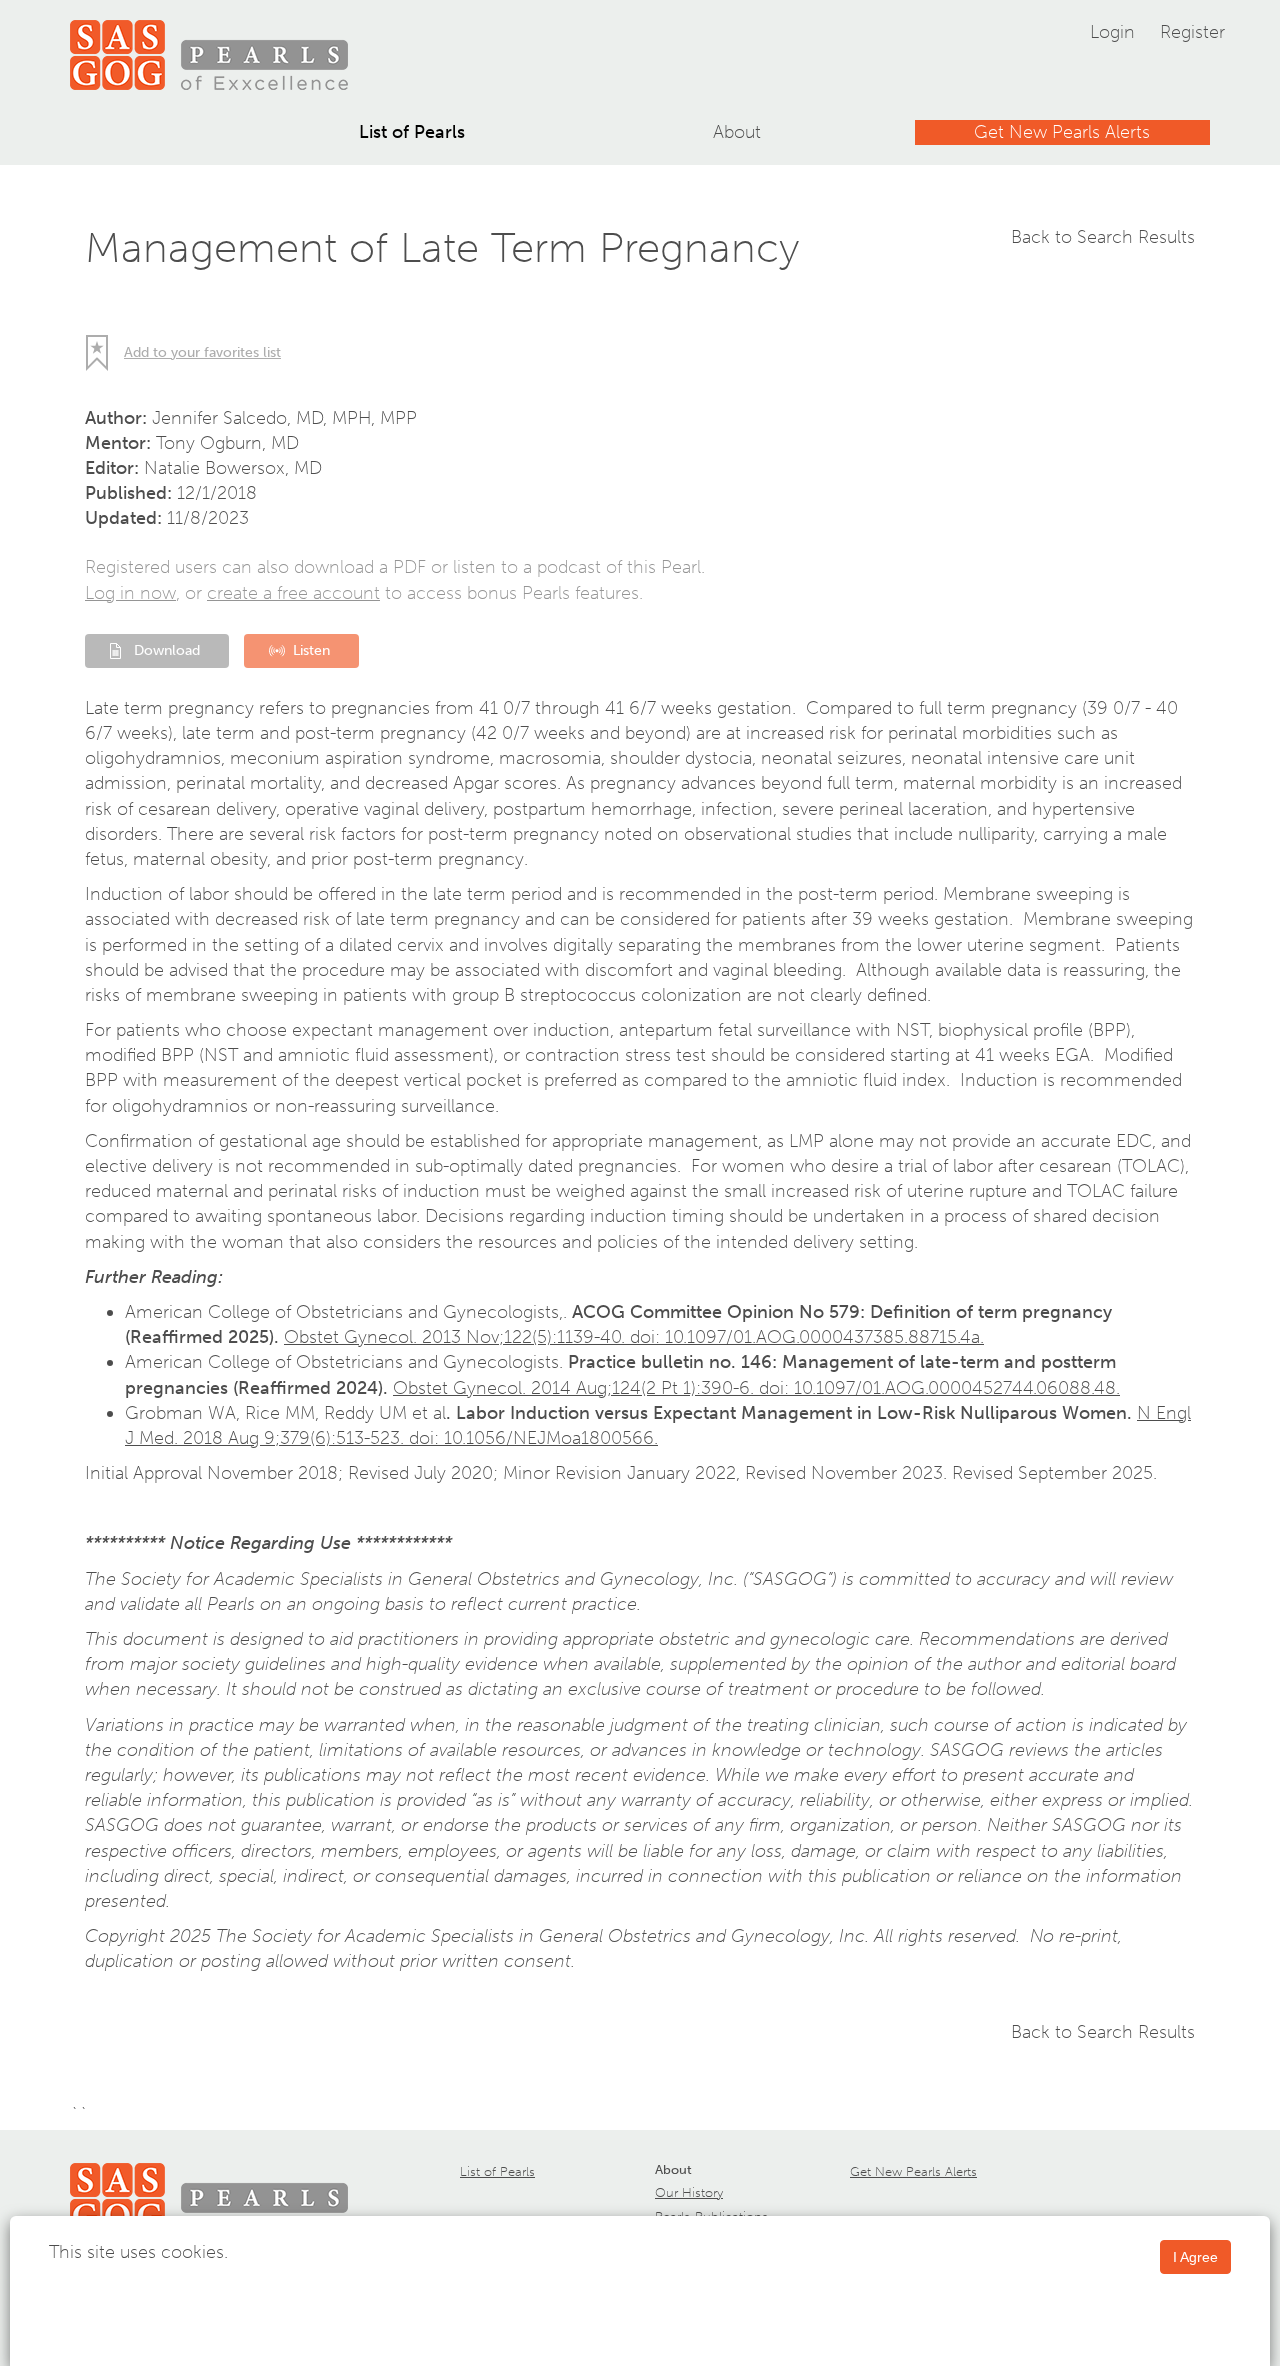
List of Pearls (412, 132)
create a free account (293, 593)
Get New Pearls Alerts (1062, 132)
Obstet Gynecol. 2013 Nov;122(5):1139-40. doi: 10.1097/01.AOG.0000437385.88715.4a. (634, 1337)
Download (167, 650)
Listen (311, 650)
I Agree (1195, 2257)
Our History (689, 2192)
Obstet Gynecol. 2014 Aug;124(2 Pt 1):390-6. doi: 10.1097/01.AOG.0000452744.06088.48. (756, 1388)
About (737, 132)
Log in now (130, 593)
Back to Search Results (1103, 237)
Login (1112, 32)
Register (1192, 32)
